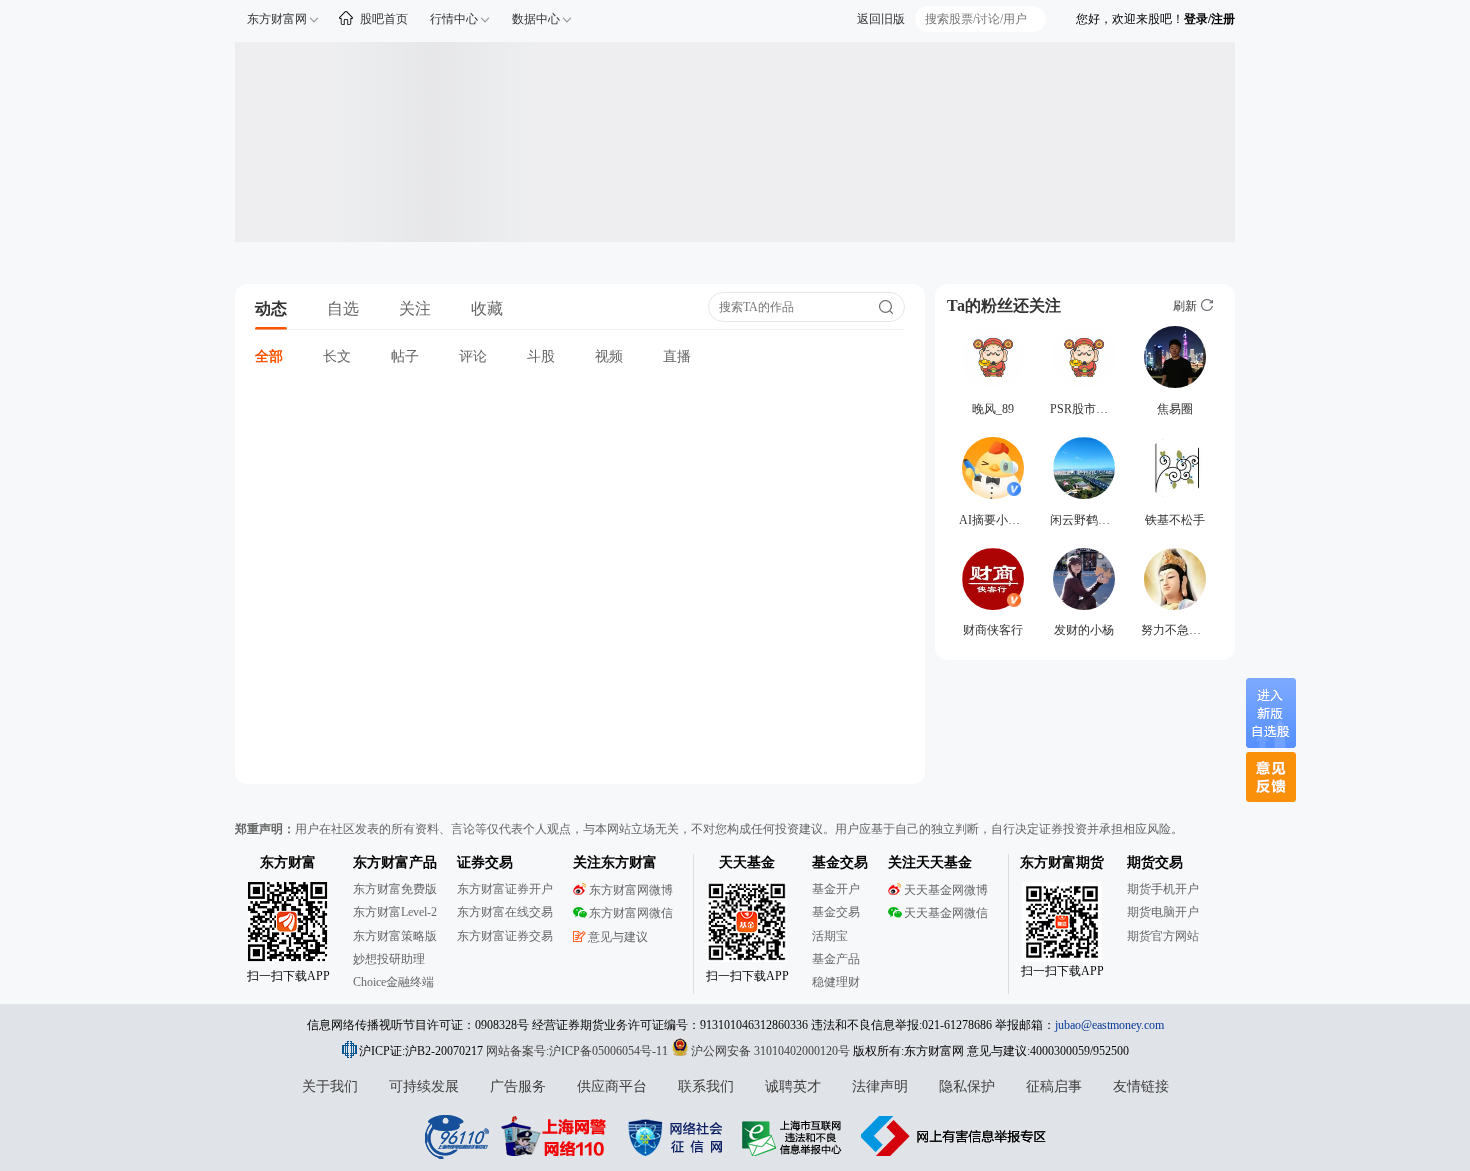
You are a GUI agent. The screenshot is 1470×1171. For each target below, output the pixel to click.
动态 (271, 308)
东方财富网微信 (631, 913)
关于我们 (330, 1086)
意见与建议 (618, 937)
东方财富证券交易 (505, 936)
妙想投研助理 (389, 959)
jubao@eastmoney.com (1109, 1025)
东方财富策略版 (395, 936)
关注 (415, 308)
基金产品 (836, 959)
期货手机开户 (1163, 889)
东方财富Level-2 (395, 912)
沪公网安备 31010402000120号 (770, 1051)
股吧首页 (384, 19)
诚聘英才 (793, 1086)
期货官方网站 (1163, 936)
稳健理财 (836, 982)
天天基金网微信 (946, 913)
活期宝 (830, 936)
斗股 (541, 356)
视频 (609, 356)
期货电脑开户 (1163, 912)
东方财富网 (277, 19)
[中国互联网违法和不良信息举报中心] (954, 1136)
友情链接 (1141, 1086)
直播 (677, 356)
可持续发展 (424, 1086)
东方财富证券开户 (505, 889)
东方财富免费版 (395, 889)
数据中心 (536, 19)
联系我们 (706, 1086)
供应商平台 (612, 1086)
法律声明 (880, 1086)
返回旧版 (881, 19)
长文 (337, 356)
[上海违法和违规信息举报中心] (795, 1136)
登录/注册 (1209, 19)
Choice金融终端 (393, 982)
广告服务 (518, 1086)
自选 (343, 308)
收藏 (487, 308)
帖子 (405, 356)
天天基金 (747, 862)
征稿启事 (1054, 1086)
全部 (269, 356)
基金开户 (836, 889)
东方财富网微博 (631, 890)
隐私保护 (967, 1086)
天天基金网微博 (946, 890)
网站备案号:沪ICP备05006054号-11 (578, 1051)
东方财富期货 (1062, 862)
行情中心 (454, 19)
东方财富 (288, 862)
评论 (473, 356)
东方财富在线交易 (505, 912)
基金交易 (836, 912)
